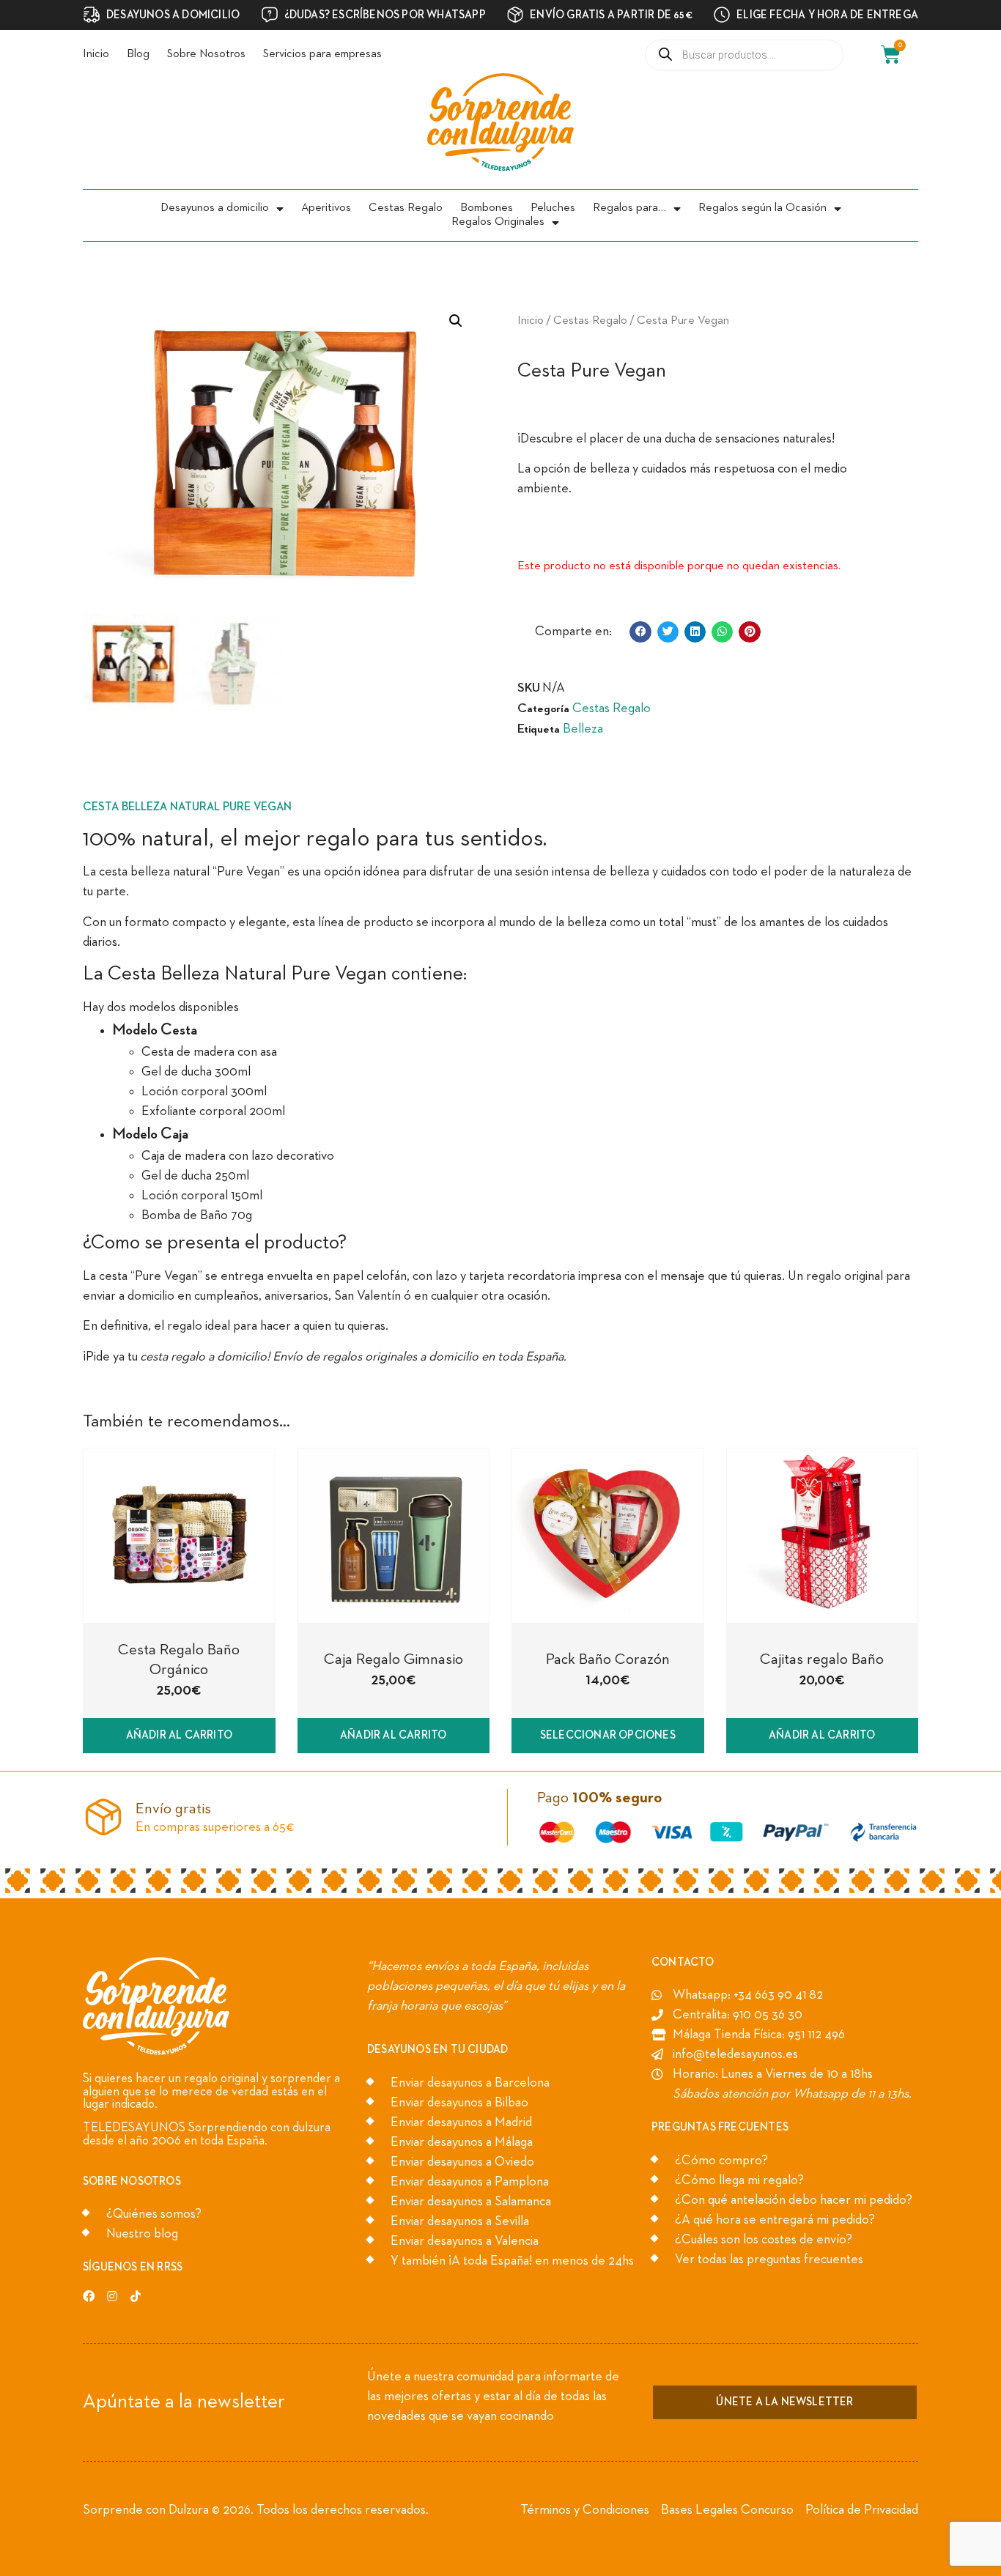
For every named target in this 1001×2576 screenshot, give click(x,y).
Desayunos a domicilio (215, 208)
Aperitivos (326, 208)
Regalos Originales (498, 222)
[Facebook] (89, 2296)
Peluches (553, 208)
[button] (640, 632)
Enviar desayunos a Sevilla (460, 2221)
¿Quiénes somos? (154, 2214)
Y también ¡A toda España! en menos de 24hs (512, 2261)
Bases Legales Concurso (727, 2510)
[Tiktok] (136, 2296)
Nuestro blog (142, 2234)
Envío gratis (173, 1809)
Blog (138, 54)
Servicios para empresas (322, 54)
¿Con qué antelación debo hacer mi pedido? (794, 2200)
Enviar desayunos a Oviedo (462, 2162)
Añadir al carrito (179, 1735)
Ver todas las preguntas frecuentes (769, 2259)
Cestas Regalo (406, 208)
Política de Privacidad (862, 2510)
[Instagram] (112, 2296)
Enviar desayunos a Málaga (462, 2142)
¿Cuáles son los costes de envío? (764, 2240)
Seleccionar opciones (608, 1735)
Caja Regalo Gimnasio (394, 1660)
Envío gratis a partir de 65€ (611, 15)
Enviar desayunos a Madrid (461, 2122)
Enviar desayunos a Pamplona (470, 2182)
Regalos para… (629, 208)
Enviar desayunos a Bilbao (459, 2103)
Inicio (96, 54)
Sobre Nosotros (206, 54)
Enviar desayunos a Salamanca (471, 2202)
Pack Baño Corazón (608, 1660)
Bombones (487, 208)
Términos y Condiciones (585, 2510)
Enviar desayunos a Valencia (465, 2241)
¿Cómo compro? (721, 2161)
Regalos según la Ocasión (762, 208)
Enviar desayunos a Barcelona (470, 2083)
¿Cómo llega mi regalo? (739, 2180)
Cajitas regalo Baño (822, 1660)
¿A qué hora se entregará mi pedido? (775, 2220)
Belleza (583, 729)
